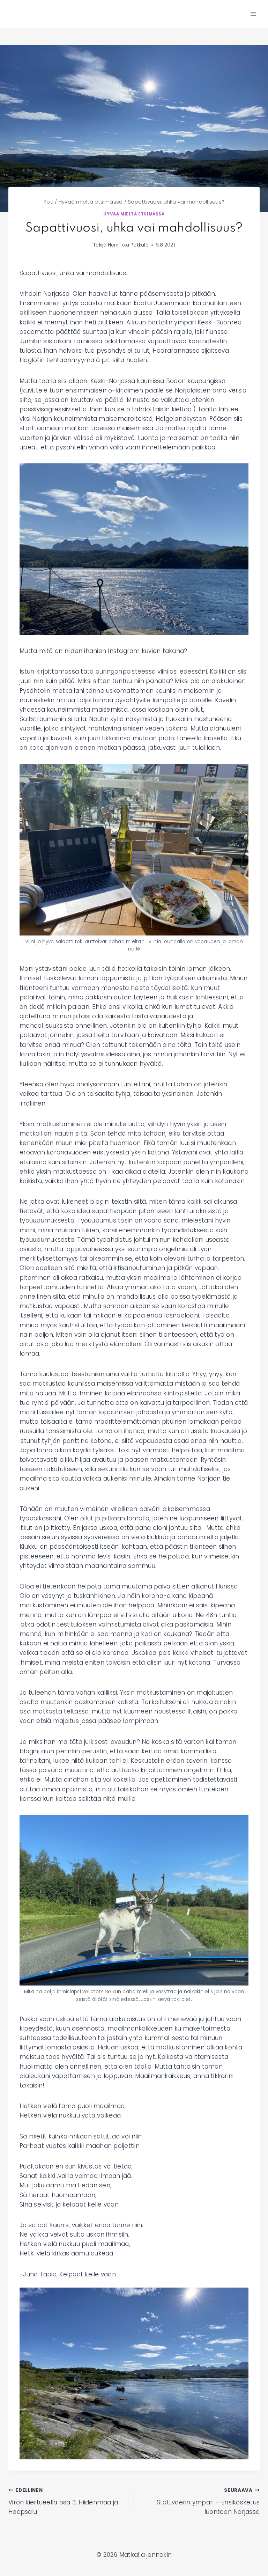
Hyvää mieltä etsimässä (134, 214)
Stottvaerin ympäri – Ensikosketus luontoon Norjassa (208, 2501)
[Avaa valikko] (253, 14)
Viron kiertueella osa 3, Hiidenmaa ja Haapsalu (63, 2501)
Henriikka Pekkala (128, 245)
